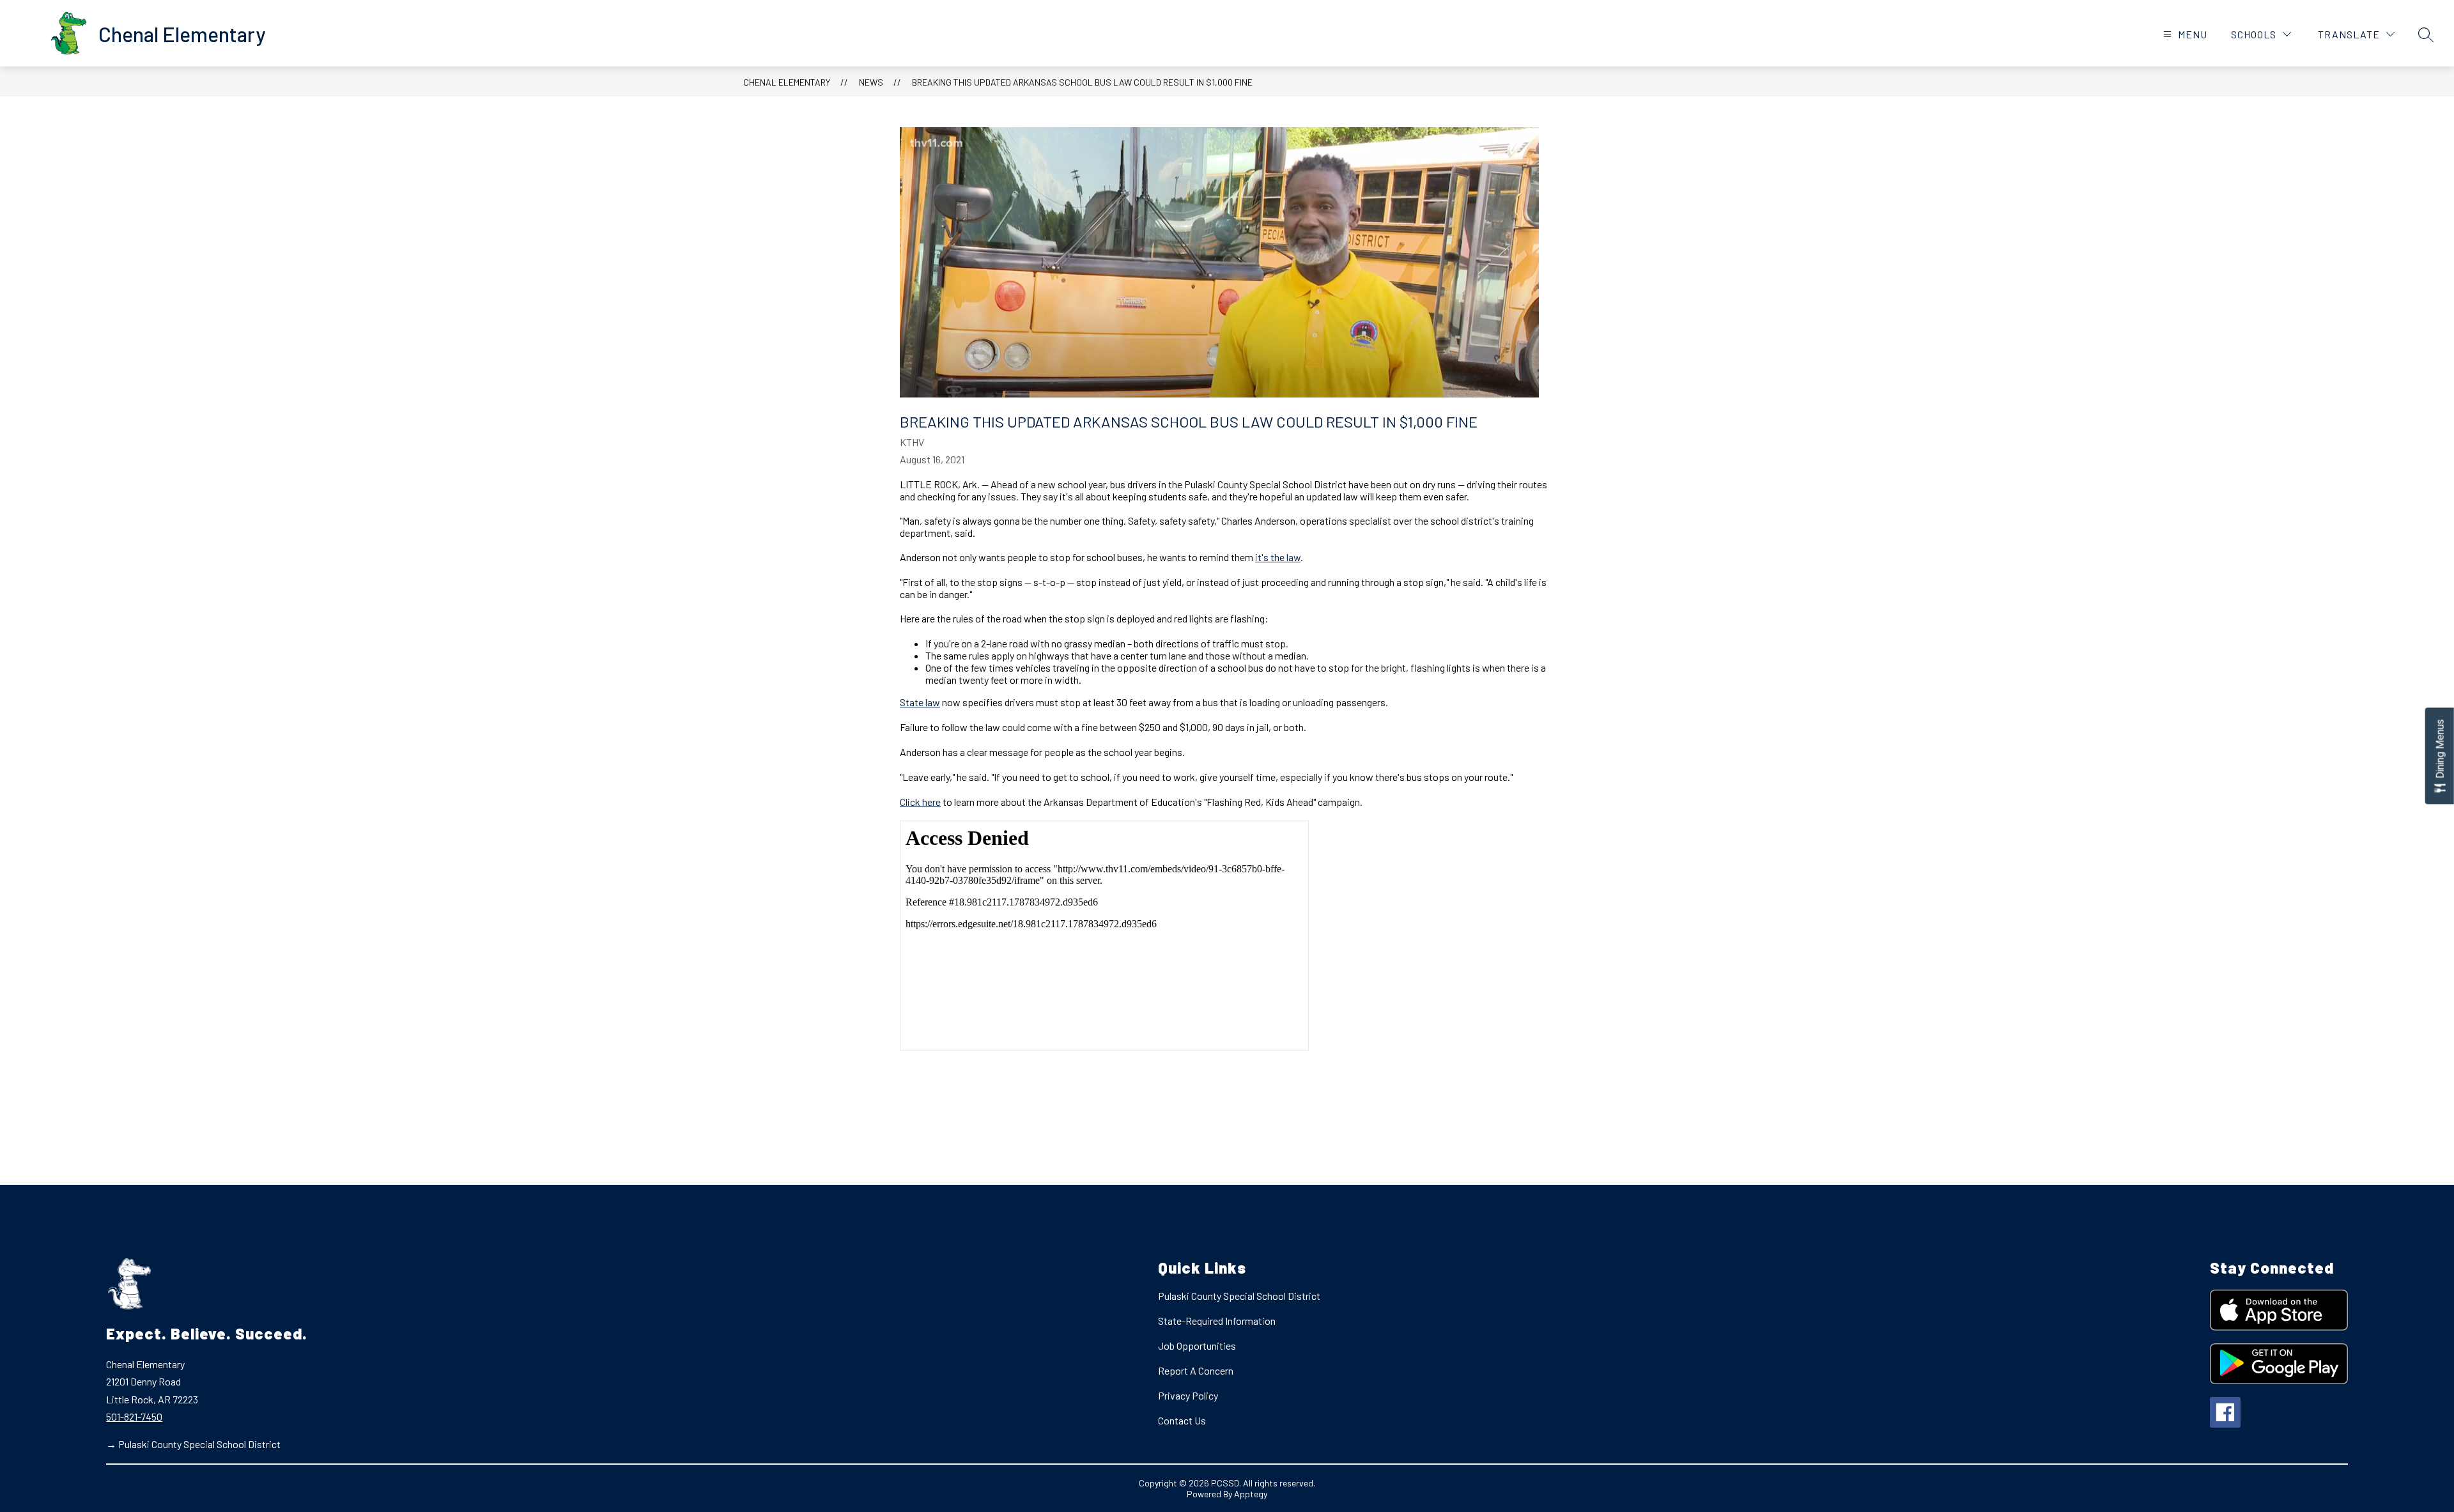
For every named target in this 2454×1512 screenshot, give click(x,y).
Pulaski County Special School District (1239, 1296)
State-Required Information (1217, 1321)
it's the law (1278, 557)
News (871, 82)
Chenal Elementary (787, 82)
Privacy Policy (1188, 1395)
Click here (920, 802)
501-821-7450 (134, 1416)
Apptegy (1251, 1494)
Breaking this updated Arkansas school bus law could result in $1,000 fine (1082, 82)
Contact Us (1182, 1420)
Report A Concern (1196, 1370)
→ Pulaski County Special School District (193, 1444)
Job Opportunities (1197, 1346)
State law (920, 702)
